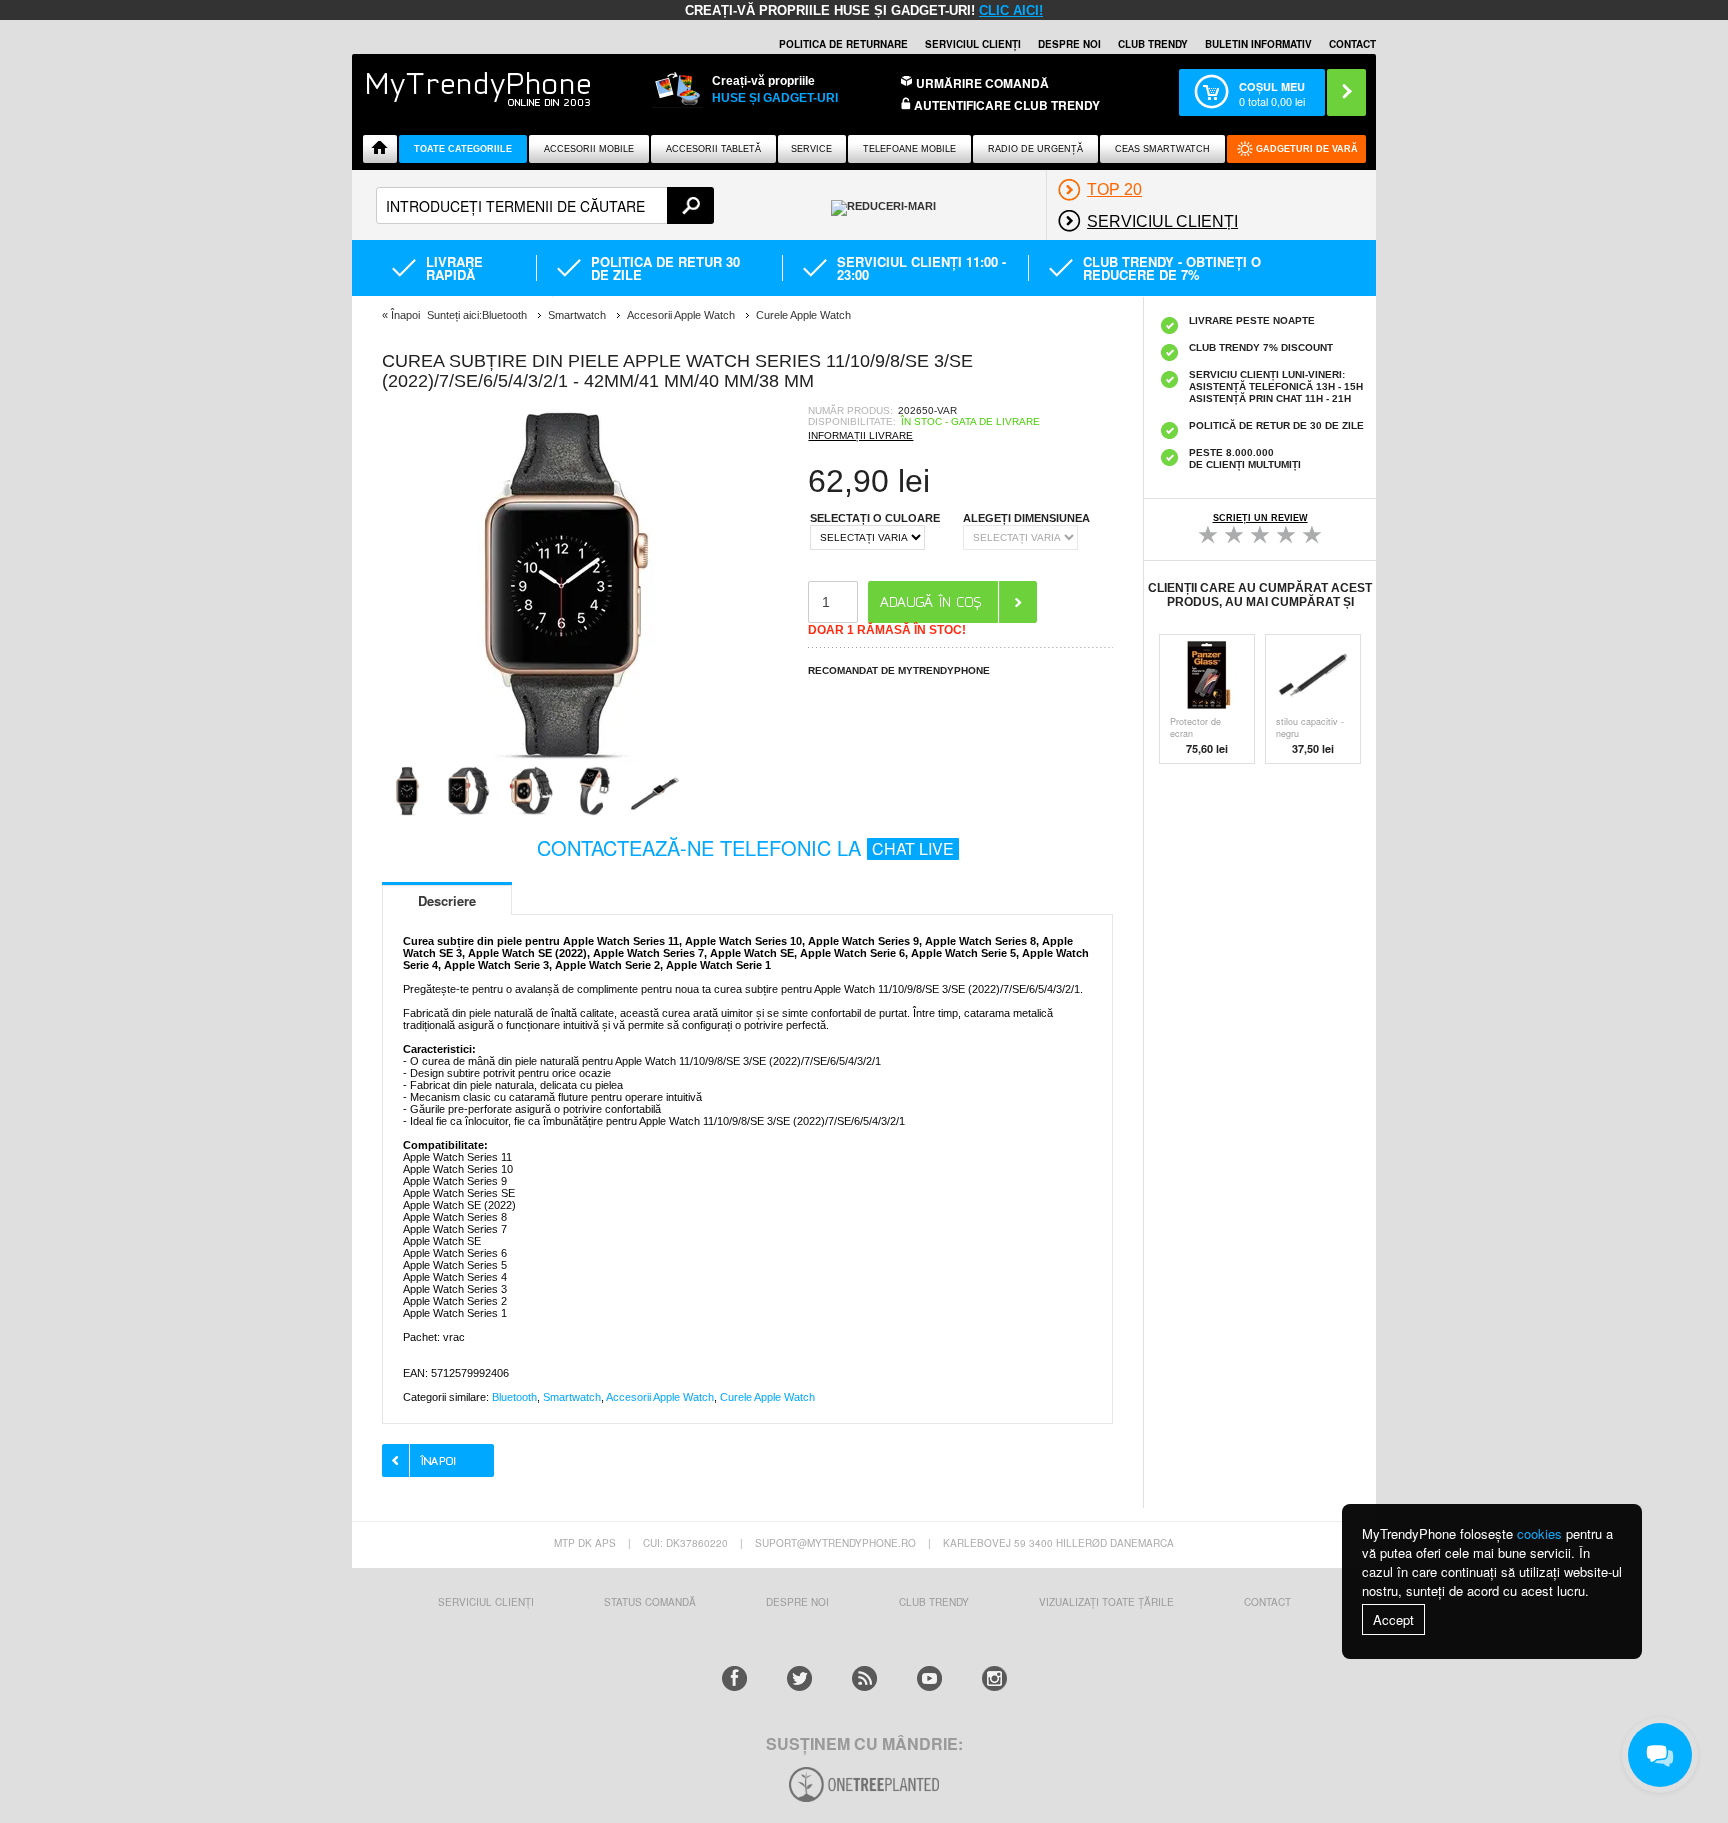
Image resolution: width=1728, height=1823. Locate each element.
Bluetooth (514, 1397)
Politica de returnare (843, 44)
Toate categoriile (463, 149)
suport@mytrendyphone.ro (835, 1543)
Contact (1352, 44)
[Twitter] (799, 1678)
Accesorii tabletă (713, 149)
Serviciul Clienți (486, 1602)
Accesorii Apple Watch (660, 1397)
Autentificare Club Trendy (1005, 105)
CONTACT (1267, 1602)
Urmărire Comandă (982, 83)
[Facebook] (734, 1678)
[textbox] (545, 205)
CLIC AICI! (1011, 10)
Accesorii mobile (589, 149)
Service (811, 149)
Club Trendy (1153, 44)
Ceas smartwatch (1162, 149)
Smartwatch (572, 1397)
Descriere (447, 900)
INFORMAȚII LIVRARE (860, 435)
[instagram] (994, 1678)
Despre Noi (797, 1602)
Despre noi (1069, 44)
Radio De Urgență (1035, 149)
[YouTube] (929, 1678)
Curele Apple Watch (767, 1397)
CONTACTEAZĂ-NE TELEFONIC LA (745, 847)
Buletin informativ (1258, 44)
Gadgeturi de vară (1307, 149)
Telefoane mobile (909, 149)
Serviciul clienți (973, 44)
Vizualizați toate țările (1106, 1602)
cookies (1539, 1533)
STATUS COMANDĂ (650, 1602)
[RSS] (864, 1678)
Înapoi (405, 315)
